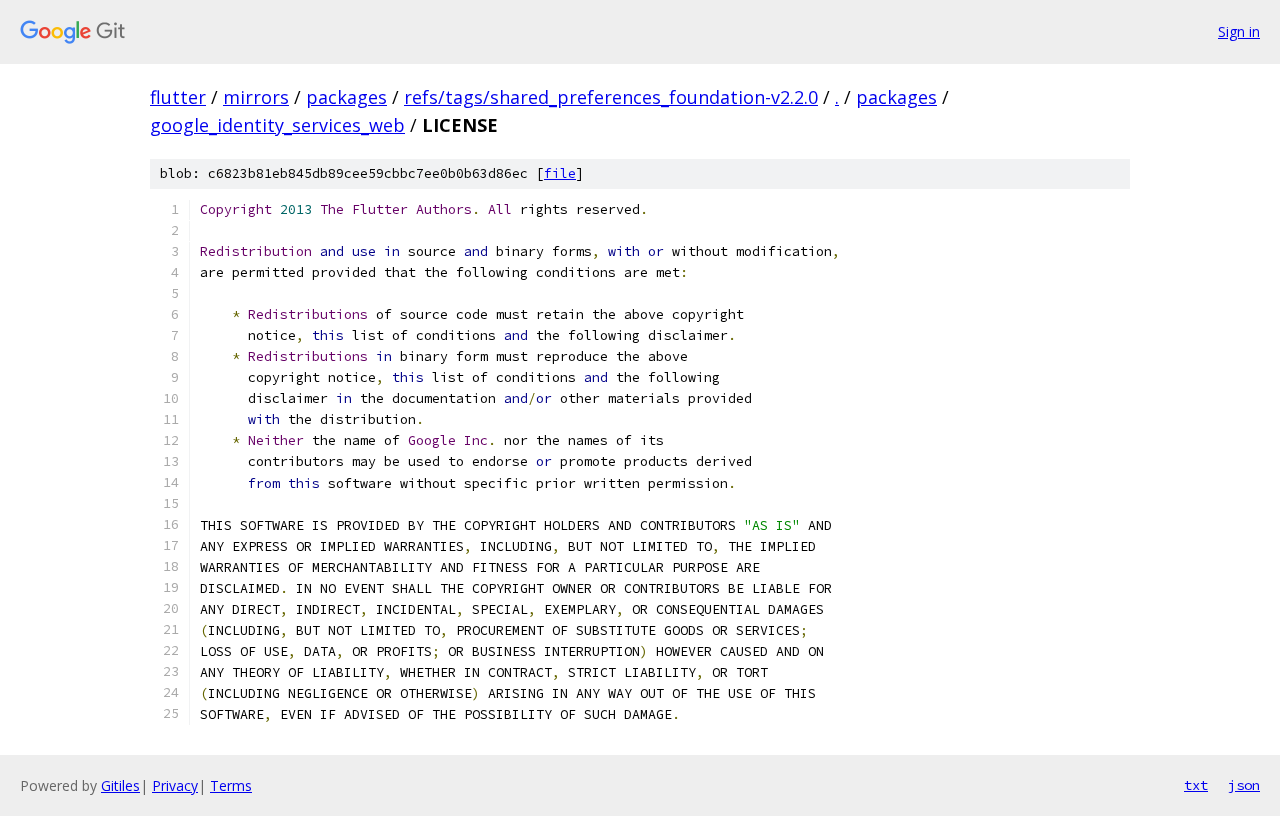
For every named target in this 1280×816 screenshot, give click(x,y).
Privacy (175, 785)
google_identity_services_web (277, 125)
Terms (231, 785)
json (1244, 785)
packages (346, 97)
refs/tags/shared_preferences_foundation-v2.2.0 (611, 97)
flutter (178, 97)
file (560, 173)
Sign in (1239, 31)
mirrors (256, 97)
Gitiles (120, 785)
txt (1196, 785)
